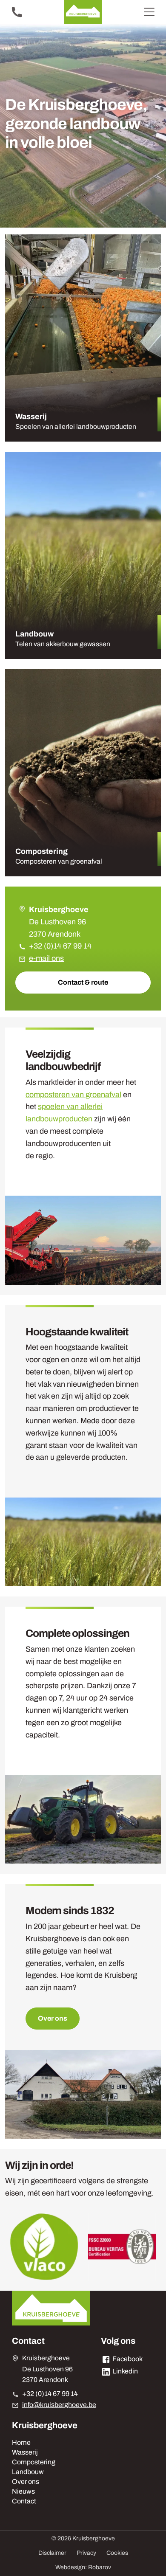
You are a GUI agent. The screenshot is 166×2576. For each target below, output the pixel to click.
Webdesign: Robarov (83, 2567)
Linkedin (124, 2371)
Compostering (34, 2462)
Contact (24, 2501)
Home (21, 2442)
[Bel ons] (17, 12)
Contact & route (83, 982)
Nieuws (23, 2491)
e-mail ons (46, 958)
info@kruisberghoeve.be (59, 2405)
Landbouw (28, 2472)
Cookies (117, 2553)
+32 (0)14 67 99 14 (60, 946)
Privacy (86, 2553)
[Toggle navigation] (149, 12)
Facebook (127, 2359)
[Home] (83, 12)
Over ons (53, 2018)
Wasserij (25, 2452)
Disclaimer (52, 2553)
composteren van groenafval (73, 1095)
